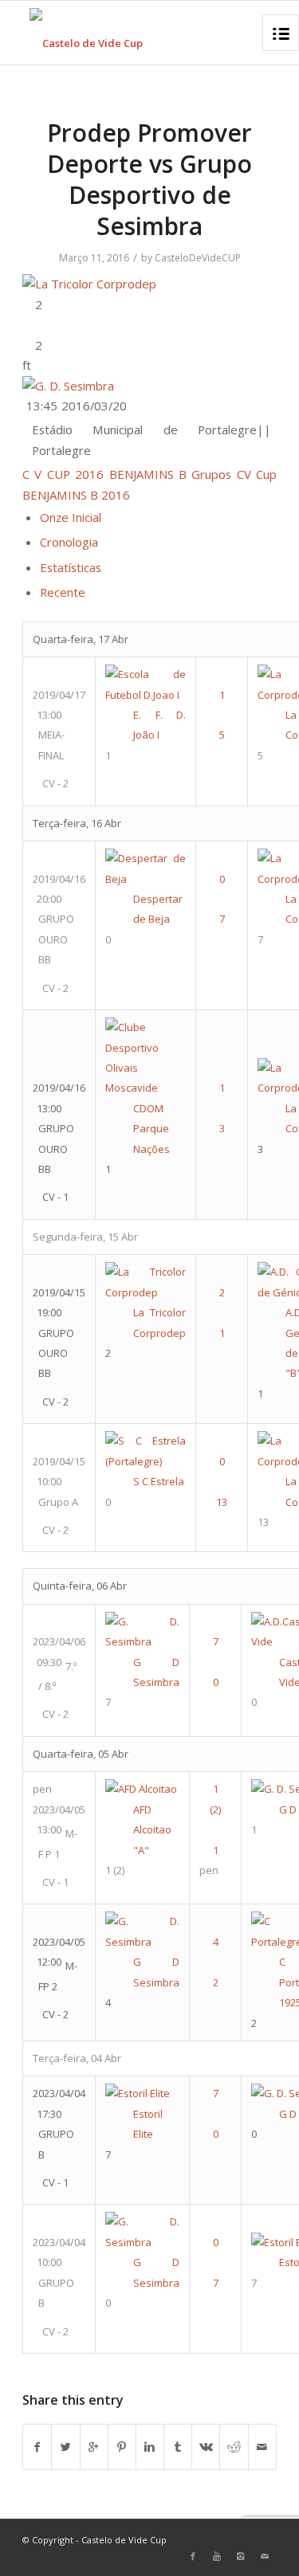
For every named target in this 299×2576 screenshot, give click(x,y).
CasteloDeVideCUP (198, 258)
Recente (63, 592)
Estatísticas (71, 567)
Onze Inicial (71, 517)
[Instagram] (241, 2556)
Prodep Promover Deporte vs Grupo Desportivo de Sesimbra (149, 179)
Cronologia (69, 542)
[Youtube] (217, 2556)
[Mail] (265, 2556)
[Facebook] (193, 2556)
